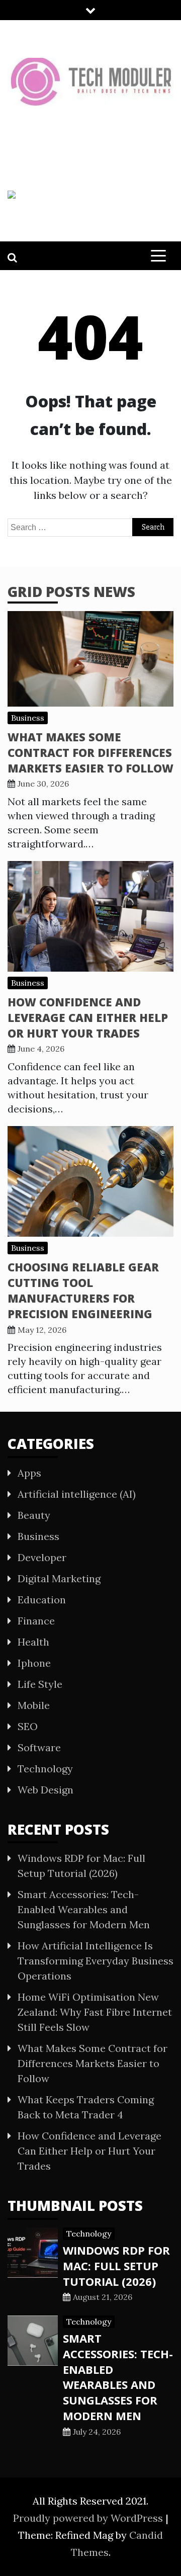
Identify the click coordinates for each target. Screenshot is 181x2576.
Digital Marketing (59, 1578)
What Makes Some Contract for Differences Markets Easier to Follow (90, 752)
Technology (45, 1769)
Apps (29, 1473)
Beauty (34, 1515)
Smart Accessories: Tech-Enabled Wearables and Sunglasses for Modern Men (84, 1909)
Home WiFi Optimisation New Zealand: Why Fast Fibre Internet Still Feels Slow (95, 2012)
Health (33, 1642)
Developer (42, 1557)
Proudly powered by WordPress (89, 2518)
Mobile (34, 1705)
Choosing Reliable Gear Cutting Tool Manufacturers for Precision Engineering (83, 1290)
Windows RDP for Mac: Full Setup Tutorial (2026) (116, 2266)
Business (28, 718)
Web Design (46, 1790)
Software (39, 1747)
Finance (36, 1621)
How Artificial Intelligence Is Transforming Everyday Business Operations (96, 1961)
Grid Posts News (71, 591)
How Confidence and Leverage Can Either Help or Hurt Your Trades (88, 1017)
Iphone (34, 1663)
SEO (28, 1726)
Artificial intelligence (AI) (77, 1494)
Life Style (40, 1684)
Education (42, 1600)
